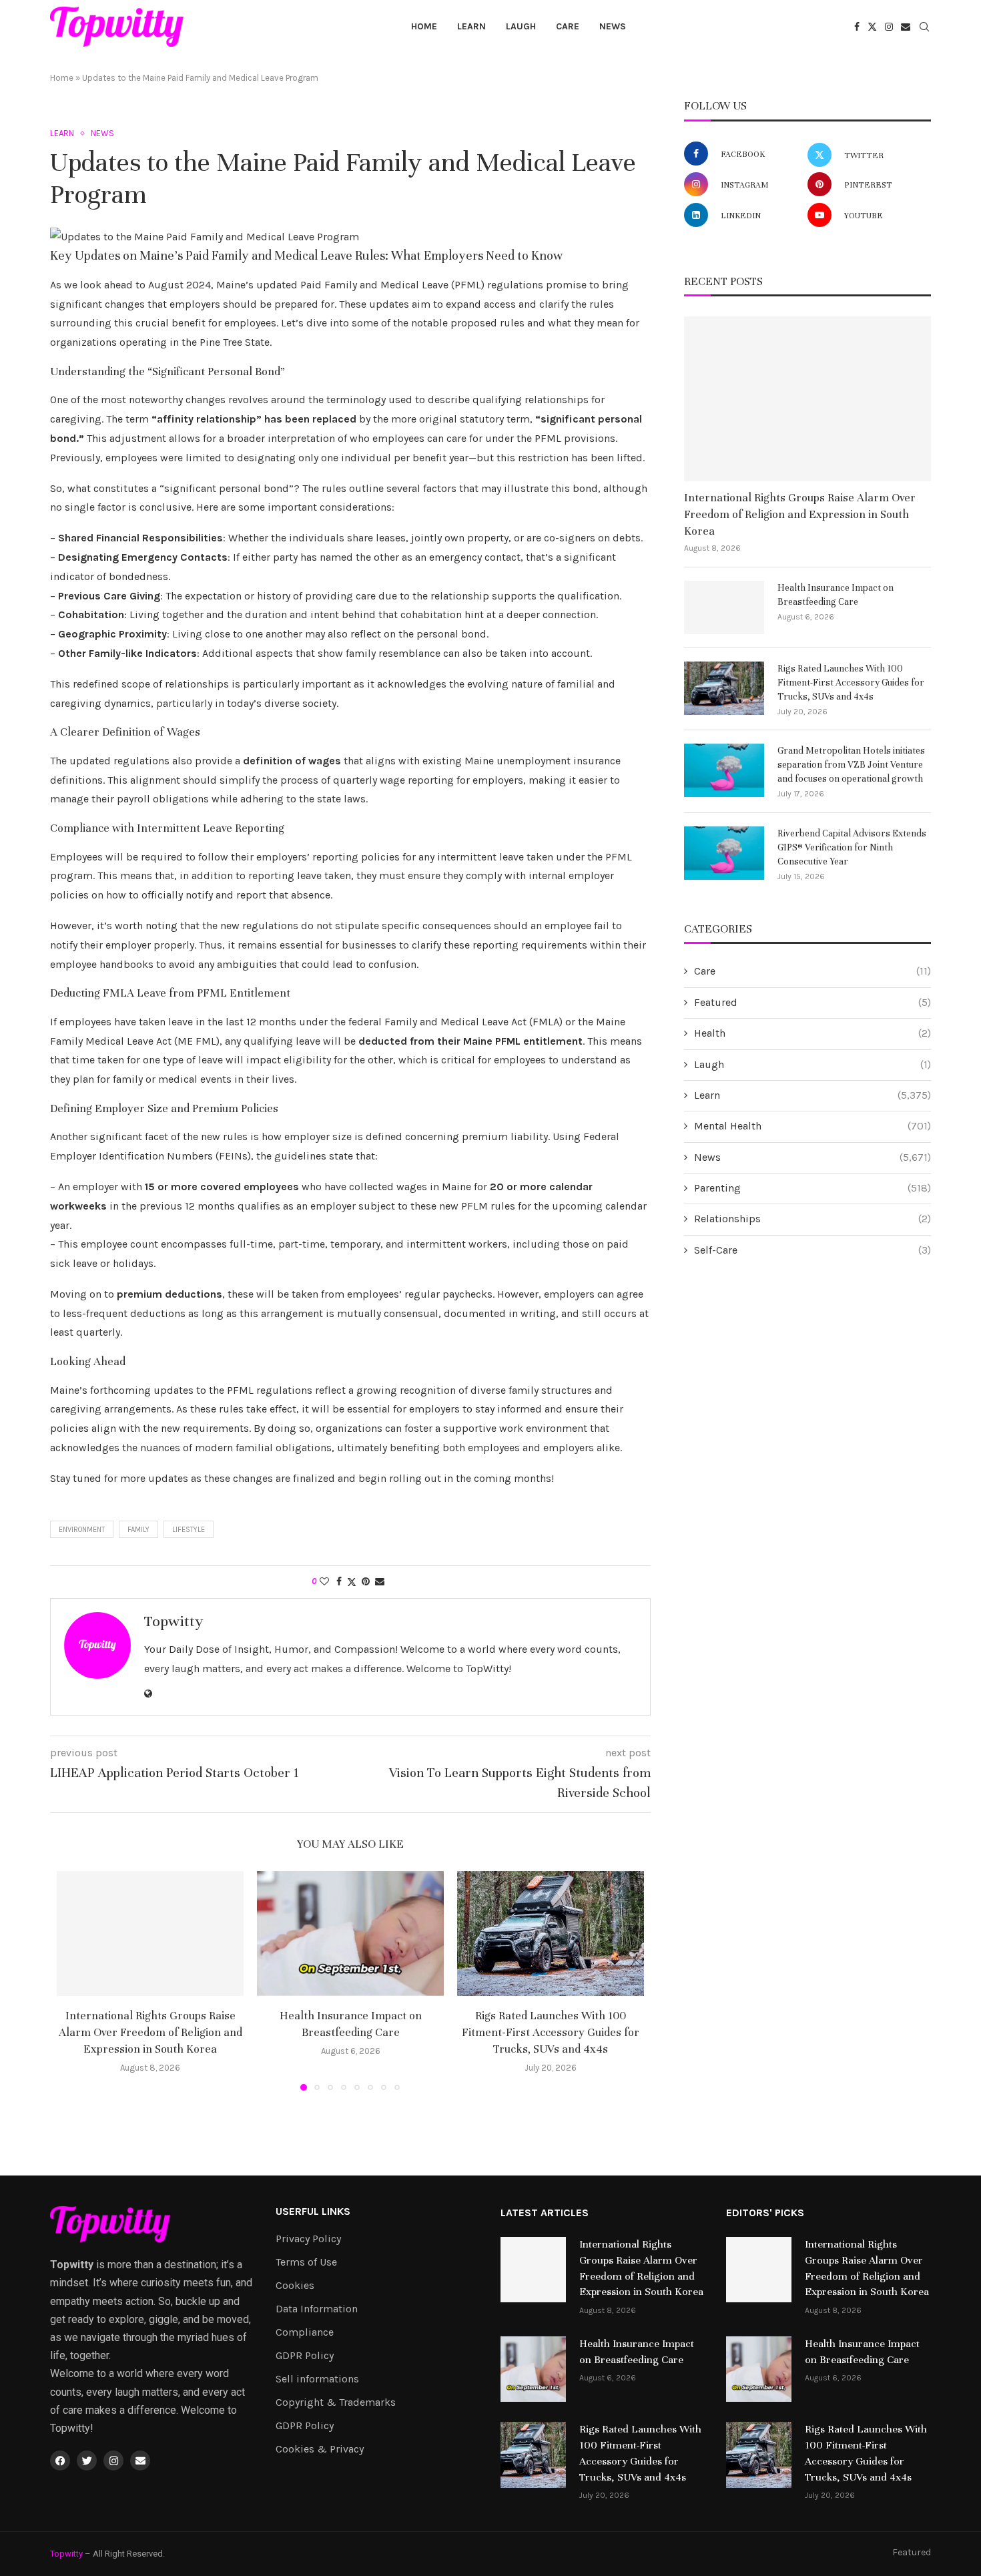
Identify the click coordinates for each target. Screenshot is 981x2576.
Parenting (812, 1188)
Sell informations (317, 2379)
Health (812, 1033)
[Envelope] (140, 2461)
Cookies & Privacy (320, 2449)
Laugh (521, 26)
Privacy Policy (308, 2239)
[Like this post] (324, 1582)
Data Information (317, 2309)
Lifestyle (189, 1530)
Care (568, 26)
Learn (471, 26)
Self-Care (812, 1250)
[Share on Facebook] (339, 1582)
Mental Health (812, 1126)
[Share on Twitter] (352, 1582)
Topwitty (174, 1621)
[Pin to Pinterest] (366, 1582)
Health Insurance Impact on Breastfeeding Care (836, 595)
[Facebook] (857, 27)
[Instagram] (889, 27)
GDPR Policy (305, 2356)
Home (424, 26)
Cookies (295, 2286)
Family (138, 1530)
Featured (812, 1002)
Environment (82, 1530)
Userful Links (313, 2212)
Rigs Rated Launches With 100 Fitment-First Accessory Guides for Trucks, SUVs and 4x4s (551, 2032)
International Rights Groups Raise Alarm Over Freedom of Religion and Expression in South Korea (150, 2032)
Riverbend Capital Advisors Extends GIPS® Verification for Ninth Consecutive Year (852, 847)
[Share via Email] (380, 1582)
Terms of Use (306, 2262)
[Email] (906, 27)
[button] (75, 1981)
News (613, 26)
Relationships (812, 1219)
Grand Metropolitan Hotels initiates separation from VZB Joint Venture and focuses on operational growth (851, 765)
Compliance (305, 2332)
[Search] (924, 28)
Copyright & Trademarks (336, 2402)
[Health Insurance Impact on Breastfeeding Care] (350, 1934)
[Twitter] (872, 27)
